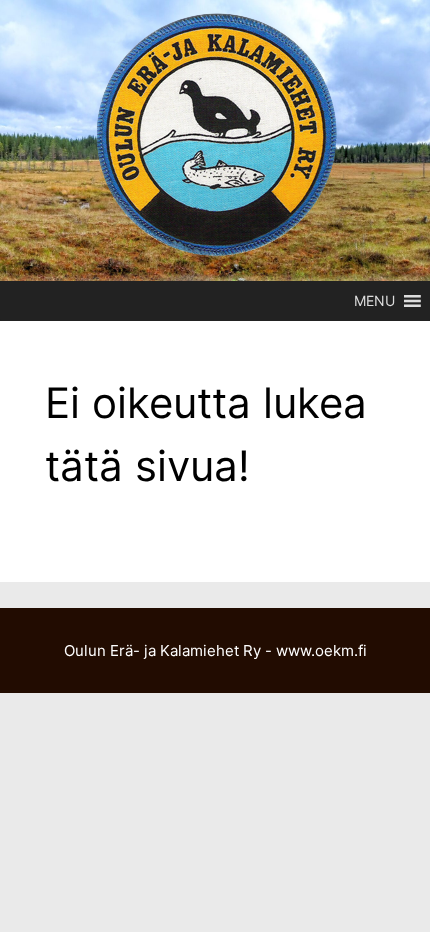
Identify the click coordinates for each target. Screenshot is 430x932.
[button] (374, 301)
